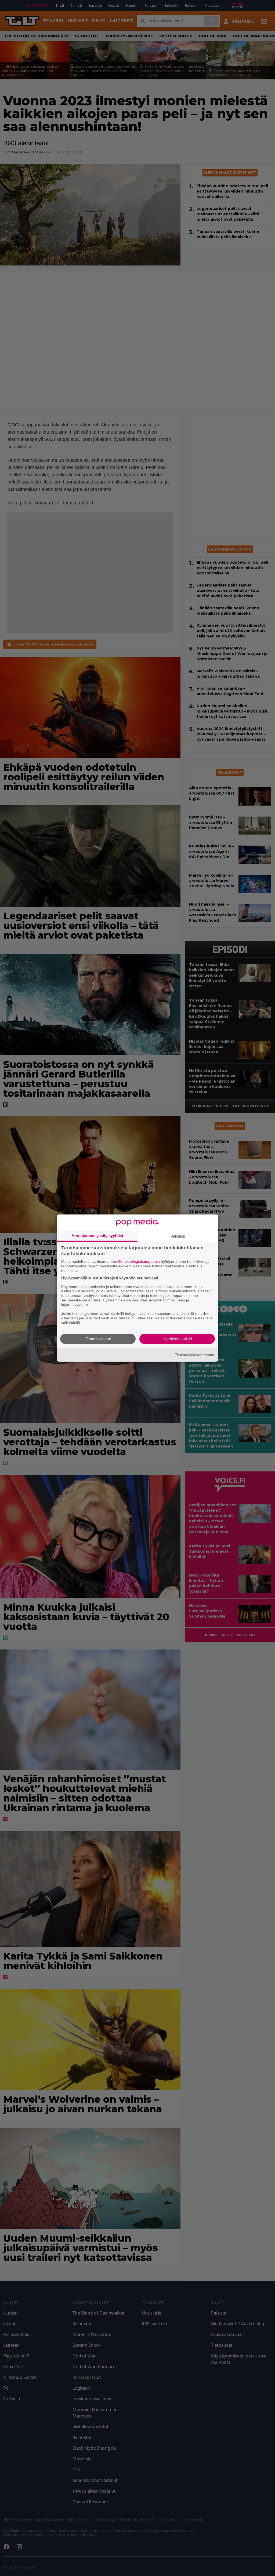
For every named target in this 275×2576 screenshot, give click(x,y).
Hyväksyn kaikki (177, 1339)
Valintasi (178, 1236)
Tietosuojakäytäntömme (195, 1355)
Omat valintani (98, 1339)
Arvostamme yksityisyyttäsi (97, 1236)
